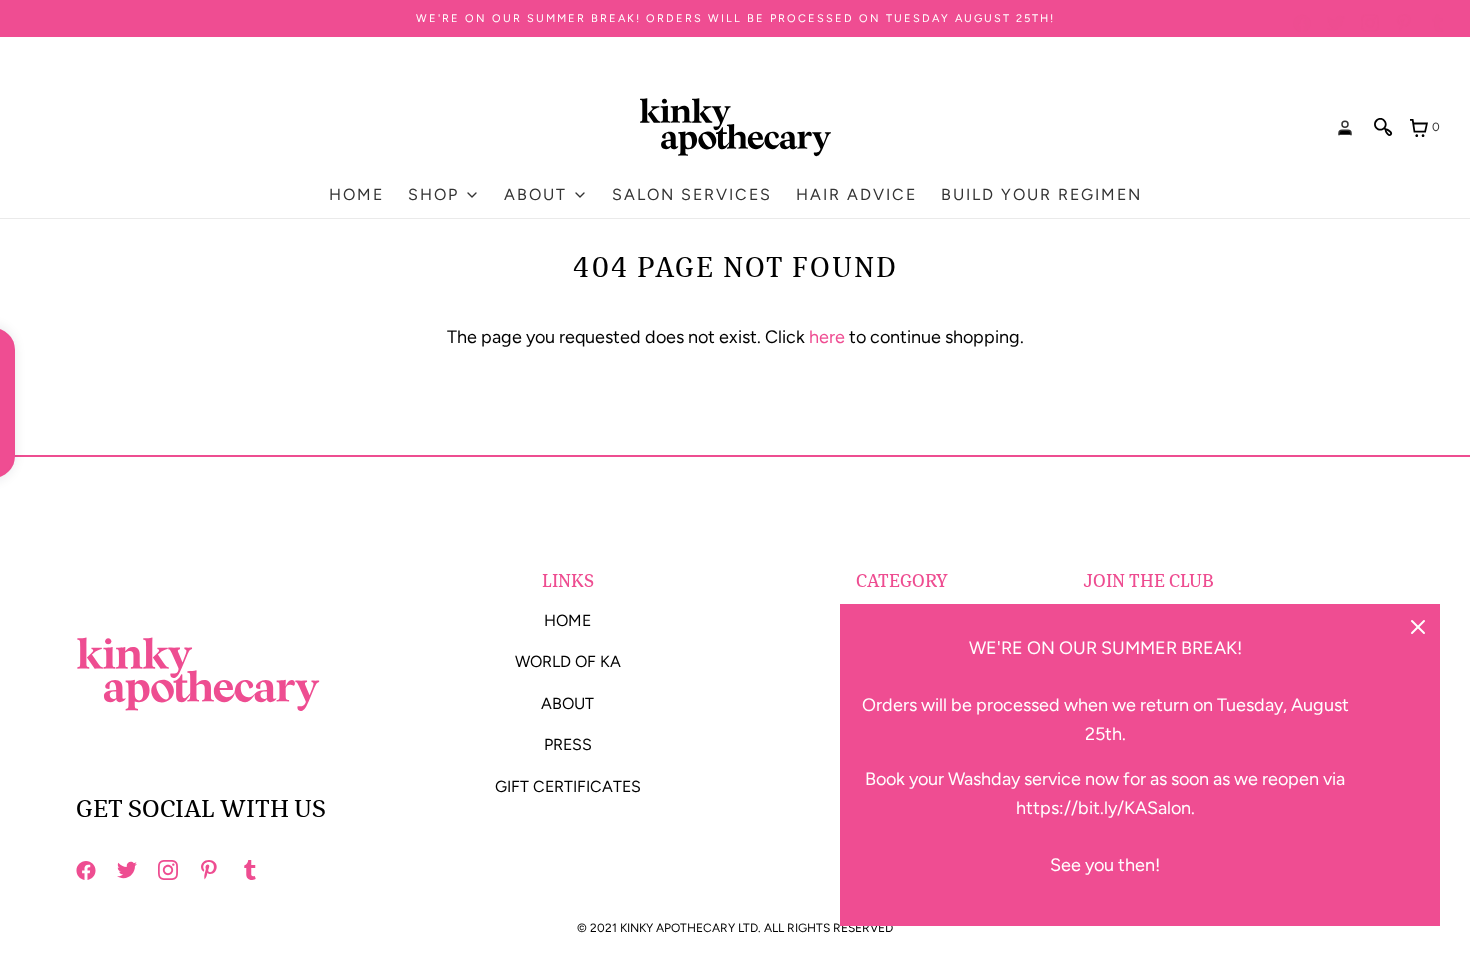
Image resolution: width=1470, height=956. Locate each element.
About (567, 703)
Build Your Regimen (1041, 194)
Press (568, 744)
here (827, 337)
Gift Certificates (568, 786)
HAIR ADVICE (856, 194)
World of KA (568, 661)
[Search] (1383, 127)
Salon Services (692, 194)
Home (356, 194)
